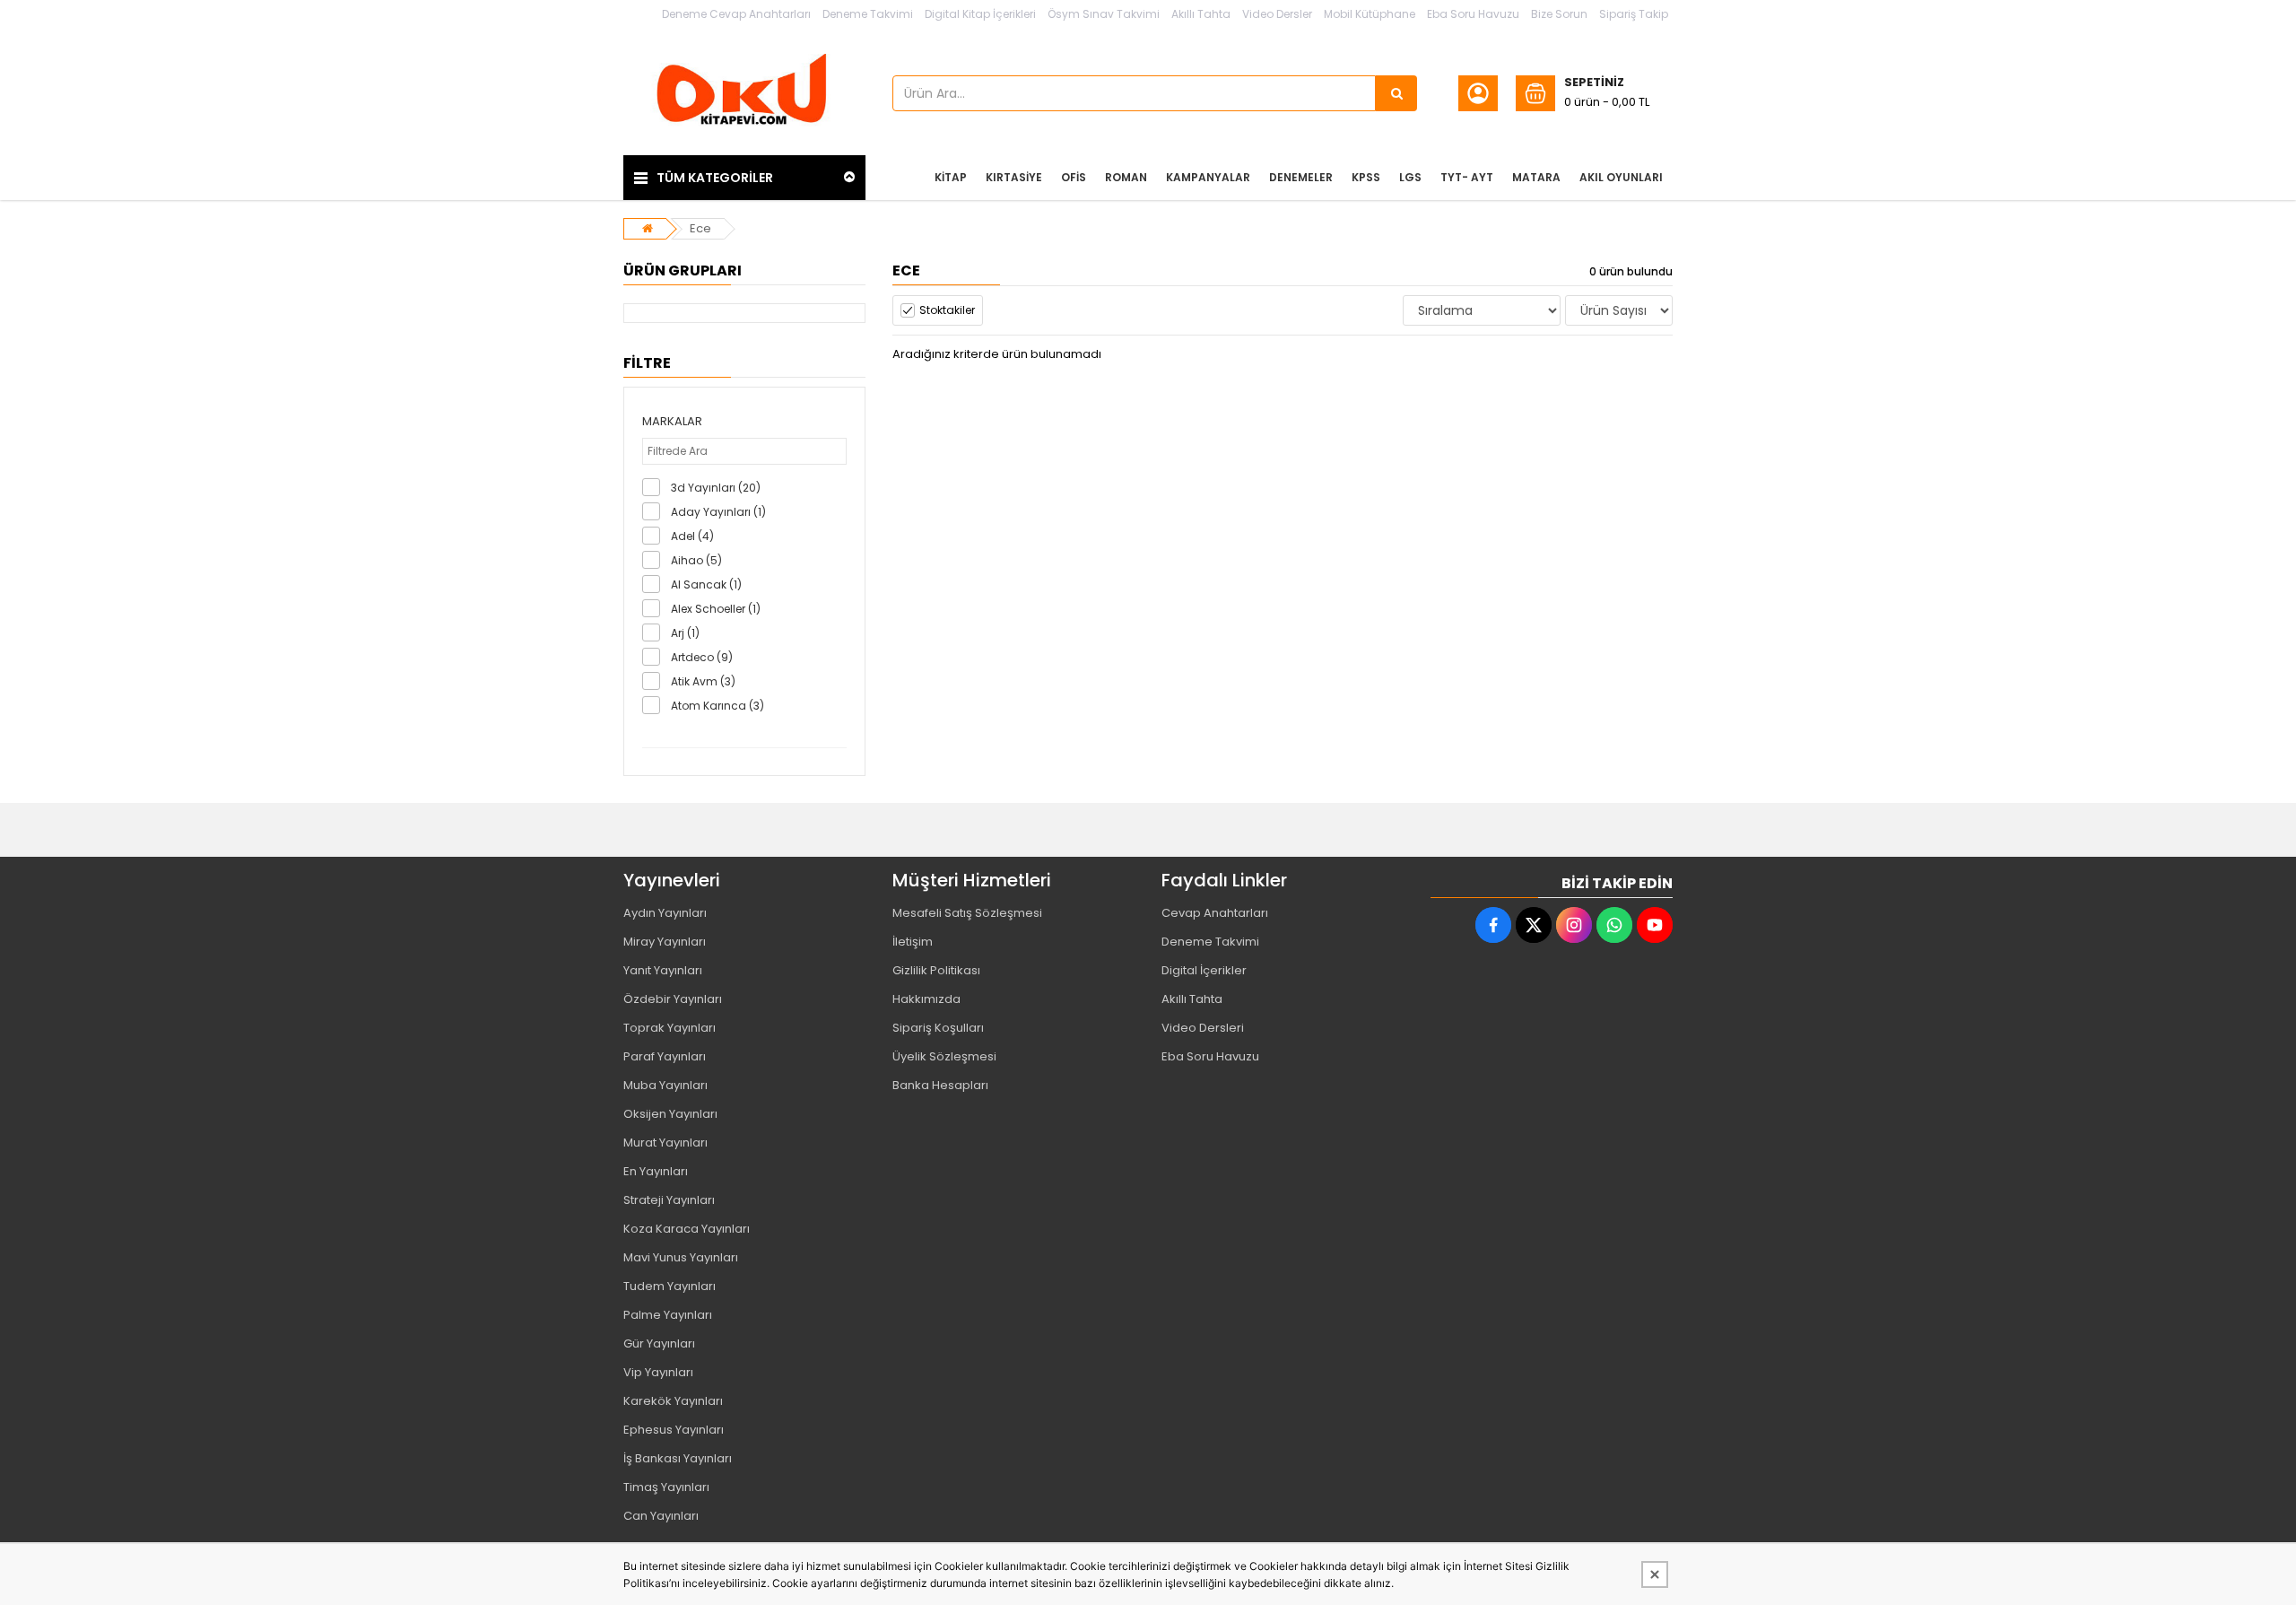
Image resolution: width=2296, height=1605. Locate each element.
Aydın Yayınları (665, 913)
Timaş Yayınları (666, 1487)
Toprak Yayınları (670, 1028)
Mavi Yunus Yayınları (681, 1257)
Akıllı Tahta (1201, 14)
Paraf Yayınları (665, 1056)
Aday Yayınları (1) (718, 512)
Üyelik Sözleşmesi (944, 1056)
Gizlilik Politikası (936, 970)
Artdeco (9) (702, 657)
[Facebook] (1493, 925)
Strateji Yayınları (669, 1200)
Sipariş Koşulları (938, 1028)
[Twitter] (1534, 925)
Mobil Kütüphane (1370, 14)
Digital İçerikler (1204, 970)
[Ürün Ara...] (1396, 93)
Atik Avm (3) (703, 681)
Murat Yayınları (665, 1143)
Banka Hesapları (940, 1085)
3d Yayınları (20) (716, 488)
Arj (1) (685, 633)
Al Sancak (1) (706, 584)
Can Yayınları (661, 1516)
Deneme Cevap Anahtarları (736, 14)
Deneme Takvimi (868, 14)
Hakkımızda (926, 999)
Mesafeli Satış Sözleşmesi (967, 913)
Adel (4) (692, 536)
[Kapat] (1655, 1574)
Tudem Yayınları (670, 1286)
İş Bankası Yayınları (678, 1458)
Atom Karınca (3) (717, 706)
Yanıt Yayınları (663, 970)
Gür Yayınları (659, 1343)
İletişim (913, 942)
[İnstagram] (1574, 925)
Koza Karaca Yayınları (687, 1229)
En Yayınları (656, 1171)
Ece (700, 228)
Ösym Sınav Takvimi (1104, 14)
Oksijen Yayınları (670, 1114)
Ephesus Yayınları (674, 1430)
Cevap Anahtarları (1215, 913)
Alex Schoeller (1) (716, 609)
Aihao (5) (696, 560)
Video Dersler (1277, 14)
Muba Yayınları (665, 1085)
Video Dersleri (1203, 1028)
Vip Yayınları (658, 1372)
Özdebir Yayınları (673, 999)
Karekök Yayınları (673, 1401)
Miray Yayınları (665, 942)
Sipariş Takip (1634, 14)
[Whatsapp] (1614, 925)
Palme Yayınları (668, 1315)
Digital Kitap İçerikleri (980, 14)
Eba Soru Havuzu (1473, 14)
